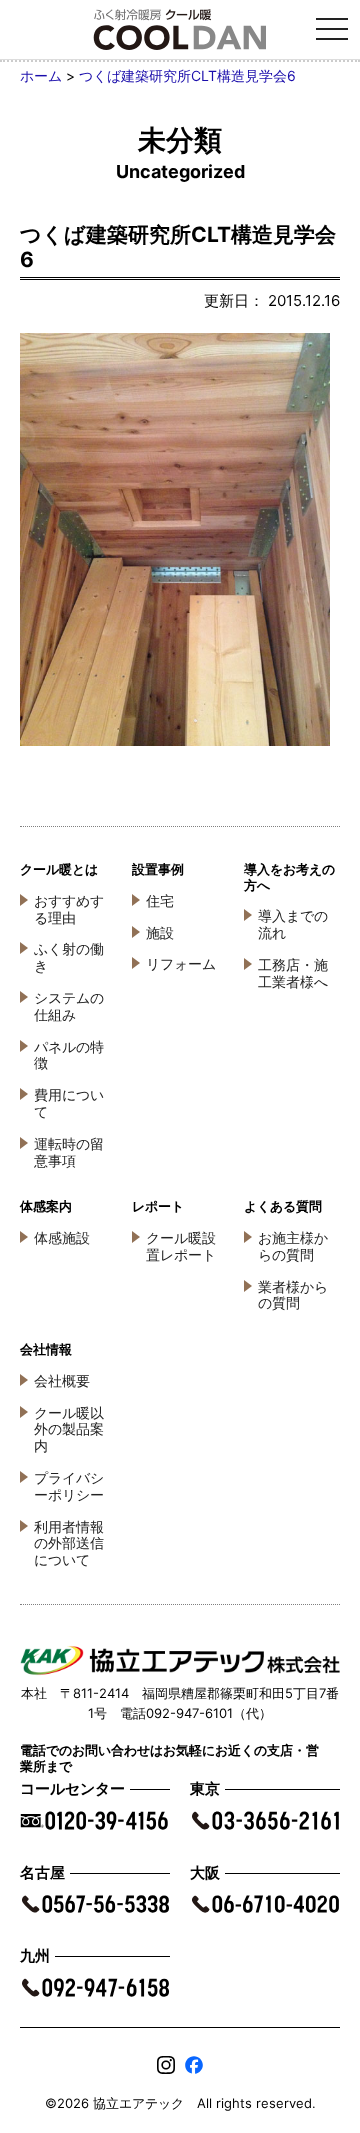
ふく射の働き (69, 957)
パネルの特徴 (69, 1055)
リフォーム (181, 963)
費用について (69, 1103)
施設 (160, 932)
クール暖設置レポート (181, 1246)
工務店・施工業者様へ (293, 973)
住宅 (160, 900)
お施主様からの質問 (293, 1246)
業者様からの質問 (293, 1295)
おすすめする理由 (69, 909)
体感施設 (62, 1237)
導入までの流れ (293, 924)
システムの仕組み (69, 1006)
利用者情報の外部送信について (69, 1543)
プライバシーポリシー (69, 1486)
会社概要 (62, 1380)
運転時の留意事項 (69, 1152)
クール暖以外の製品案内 (69, 1429)
